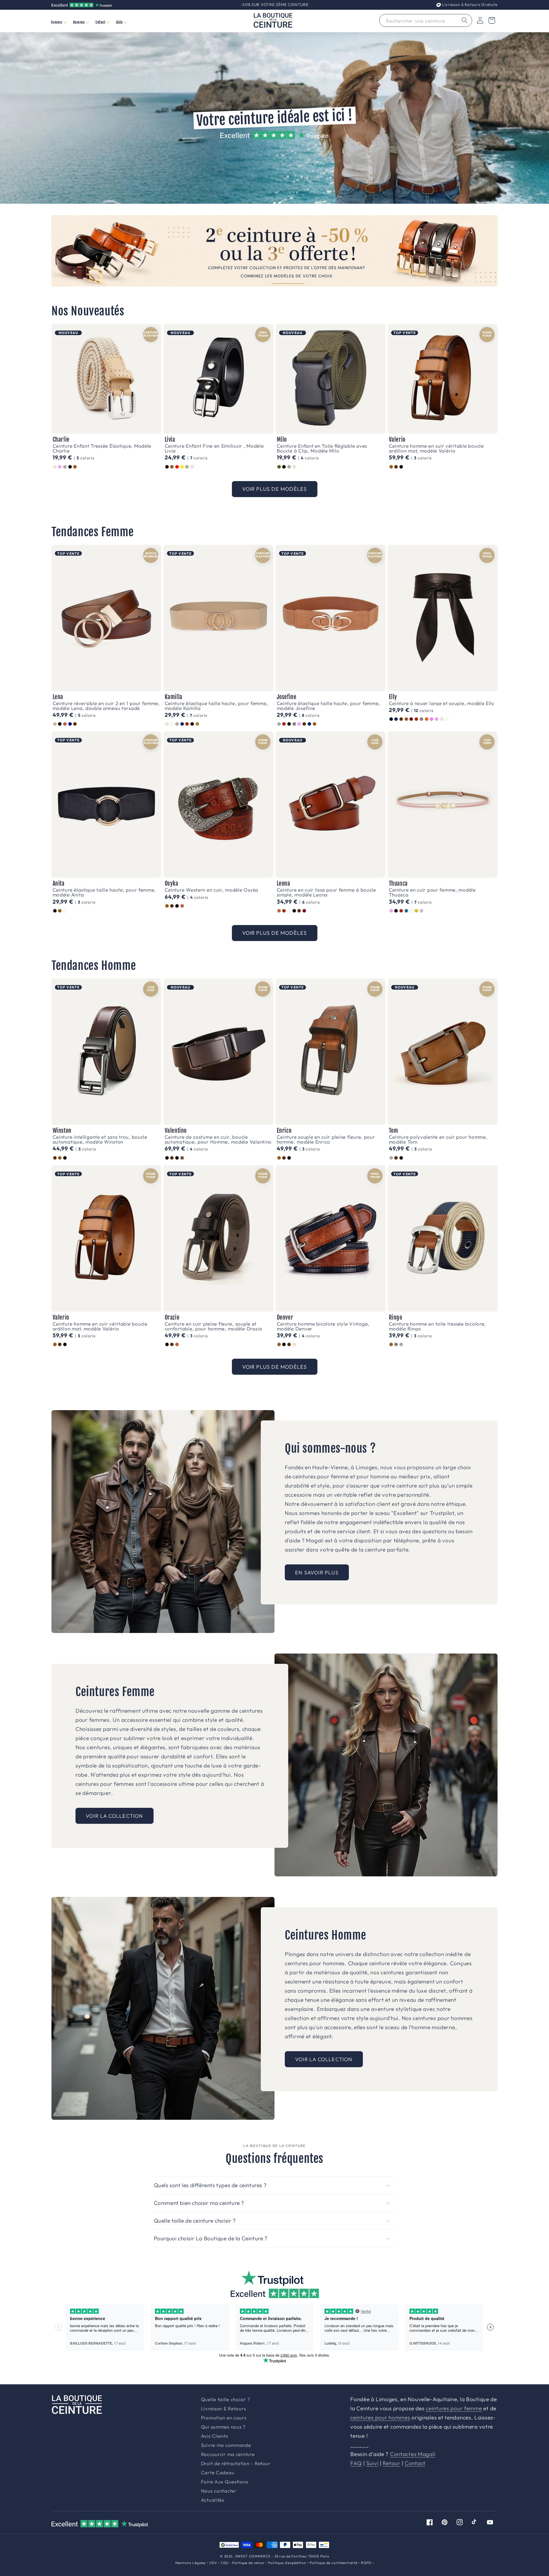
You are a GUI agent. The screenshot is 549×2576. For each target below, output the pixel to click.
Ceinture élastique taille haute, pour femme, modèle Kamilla (216, 706)
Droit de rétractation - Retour (236, 2464)
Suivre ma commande (226, 2445)
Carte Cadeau (218, 2473)
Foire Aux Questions (225, 2482)
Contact (415, 2463)
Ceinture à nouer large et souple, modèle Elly (442, 703)
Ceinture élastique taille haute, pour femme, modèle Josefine (329, 706)
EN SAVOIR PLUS (317, 1573)
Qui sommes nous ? (223, 2427)
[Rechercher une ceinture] (465, 20)
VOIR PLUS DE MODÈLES (275, 489)
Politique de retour (248, 2563)
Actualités (213, 2500)
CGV (213, 2563)
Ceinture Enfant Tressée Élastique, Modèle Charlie (102, 448)
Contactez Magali (413, 2454)
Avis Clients (215, 2436)
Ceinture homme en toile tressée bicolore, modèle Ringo (437, 1326)
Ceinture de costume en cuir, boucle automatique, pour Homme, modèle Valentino (218, 1139)
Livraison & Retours (469, 5)
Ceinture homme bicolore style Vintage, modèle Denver (323, 1326)
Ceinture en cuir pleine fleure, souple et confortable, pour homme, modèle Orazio (214, 1326)
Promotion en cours (224, 2418)
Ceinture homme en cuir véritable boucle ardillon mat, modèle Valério (436, 448)
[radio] (55, 467)
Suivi (372, 2463)
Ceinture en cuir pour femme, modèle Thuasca (432, 892)
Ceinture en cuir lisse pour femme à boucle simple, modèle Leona (326, 892)
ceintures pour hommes (380, 2417)
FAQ (356, 2463)
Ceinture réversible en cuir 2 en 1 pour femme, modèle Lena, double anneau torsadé (106, 706)
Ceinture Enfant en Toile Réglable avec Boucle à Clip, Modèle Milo (322, 448)
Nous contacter (219, 2491)
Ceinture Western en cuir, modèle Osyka (211, 890)
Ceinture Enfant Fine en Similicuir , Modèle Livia (214, 448)
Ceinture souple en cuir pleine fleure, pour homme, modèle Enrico (326, 1139)
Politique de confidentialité (334, 2563)
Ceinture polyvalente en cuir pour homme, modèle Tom (438, 1139)
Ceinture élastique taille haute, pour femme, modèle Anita (104, 892)
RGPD (366, 2563)
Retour (391, 2463)
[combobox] (426, 20)
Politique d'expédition (287, 2563)
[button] (58, 22)
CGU (225, 2563)
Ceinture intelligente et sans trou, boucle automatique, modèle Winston (100, 1139)
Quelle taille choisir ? (226, 2400)
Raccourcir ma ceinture (228, 2454)
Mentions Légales (190, 2563)
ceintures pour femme (454, 2408)
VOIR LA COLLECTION (115, 1816)
